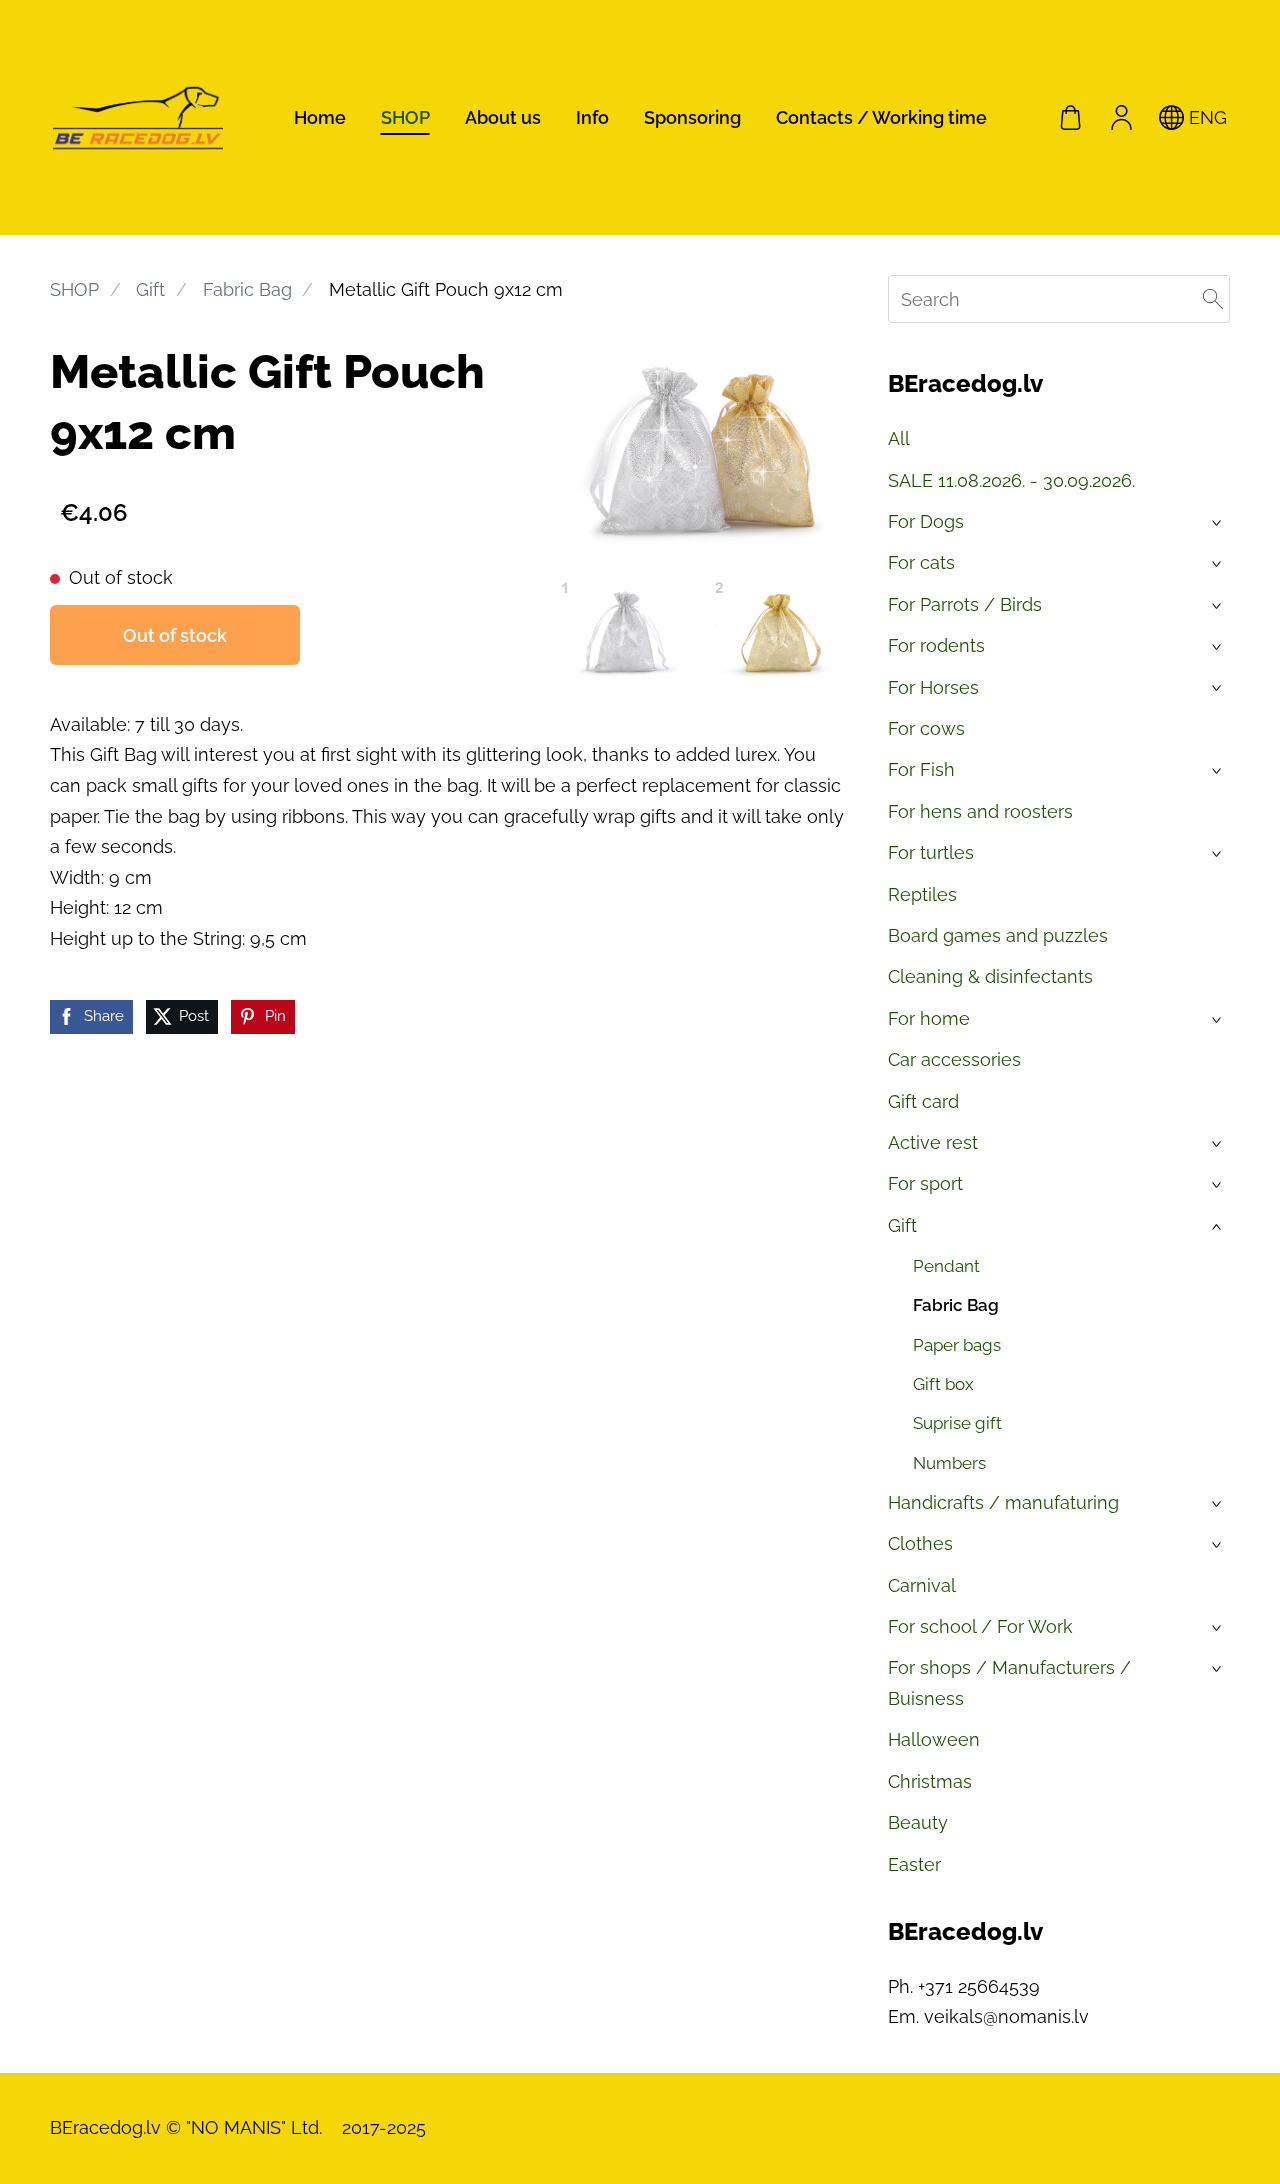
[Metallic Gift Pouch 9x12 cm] (628, 630)
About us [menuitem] (503, 117)
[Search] (1213, 299)
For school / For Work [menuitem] (980, 1626)
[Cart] (1071, 117)
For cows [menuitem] (926, 728)
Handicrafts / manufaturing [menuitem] (1003, 1502)
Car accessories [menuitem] (954, 1059)
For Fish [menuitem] (921, 769)
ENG (1205, 117)
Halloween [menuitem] (934, 1739)
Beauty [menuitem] (918, 1822)
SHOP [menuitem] (405, 117)
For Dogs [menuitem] (926, 521)
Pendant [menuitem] (946, 1266)
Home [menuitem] (320, 117)
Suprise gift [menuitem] (957, 1423)
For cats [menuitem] (921, 562)
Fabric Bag (247, 289)
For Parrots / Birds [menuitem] (965, 604)
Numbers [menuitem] (949, 1463)
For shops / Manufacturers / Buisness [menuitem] (1009, 1683)
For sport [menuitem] (925, 1183)
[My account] (1121, 117)
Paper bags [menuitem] (957, 1345)
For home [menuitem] (929, 1018)
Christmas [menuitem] (930, 1781)
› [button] (1218, 523)
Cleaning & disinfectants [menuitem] (990, 976)
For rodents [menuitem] (936, 645)
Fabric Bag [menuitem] (956, 1305)
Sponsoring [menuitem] (692, 117)
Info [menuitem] (592, 117)
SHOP (74, 289)
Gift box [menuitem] (943, 1384)
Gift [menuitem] (902, 1225)
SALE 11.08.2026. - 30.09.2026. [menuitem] (1011, 480)
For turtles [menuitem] (931, 852)
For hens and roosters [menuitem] (980, 811)
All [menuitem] (899, 438)
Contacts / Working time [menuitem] (881, 117)
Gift (150, 289)
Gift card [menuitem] (923, 1101)
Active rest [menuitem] (933, 1142)
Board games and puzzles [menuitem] (998, 935)
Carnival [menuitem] (922, 1585)
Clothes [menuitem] (920, 1543)
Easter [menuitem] (914, 1864)
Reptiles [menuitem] (922, 894)
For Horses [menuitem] (933, 687)
